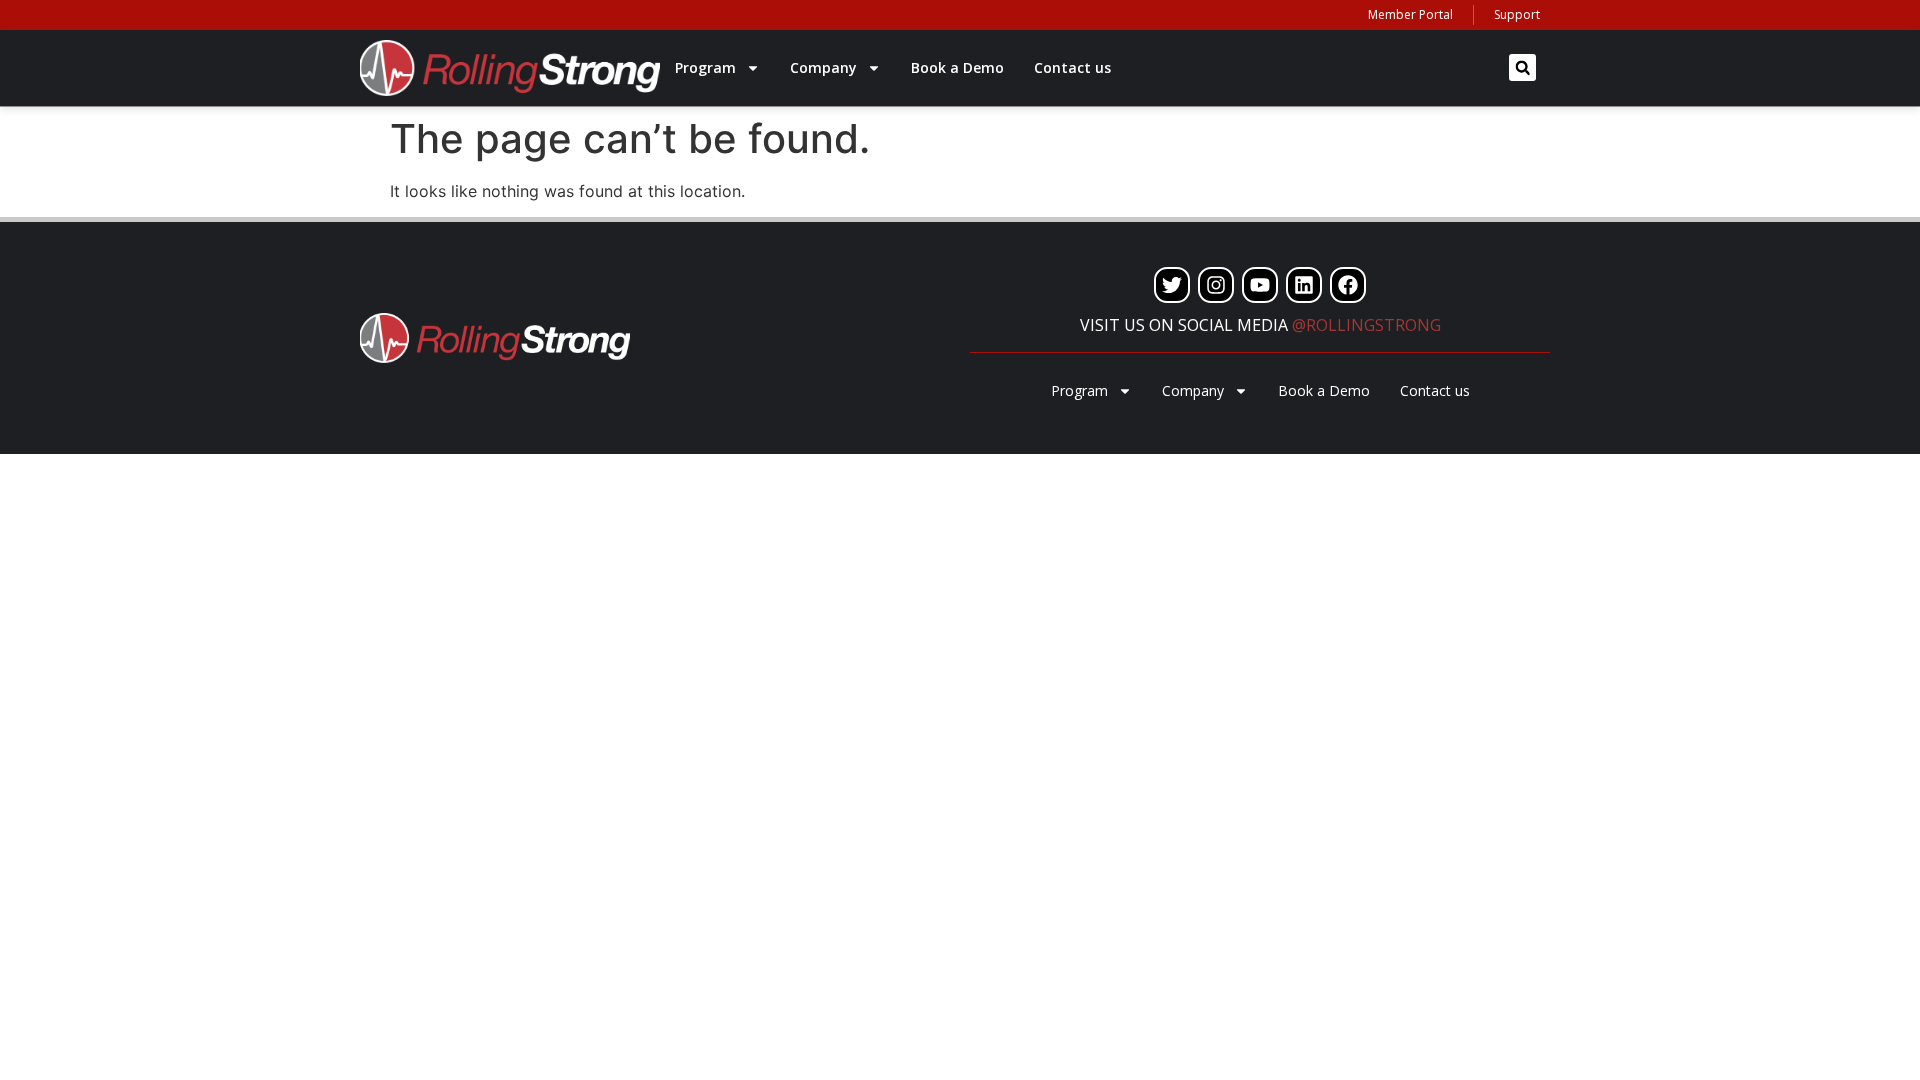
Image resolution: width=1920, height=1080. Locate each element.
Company (823, 67)
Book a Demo (957, 67)
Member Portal (1410, 14)
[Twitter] (1172, 285)
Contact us (1072, 67)
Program (705, 67)
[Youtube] (1260, 285)
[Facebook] (1348, 285)
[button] (1522, 67)
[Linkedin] (1304, 285)
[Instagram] (1216, 285)
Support (1517, 14)
